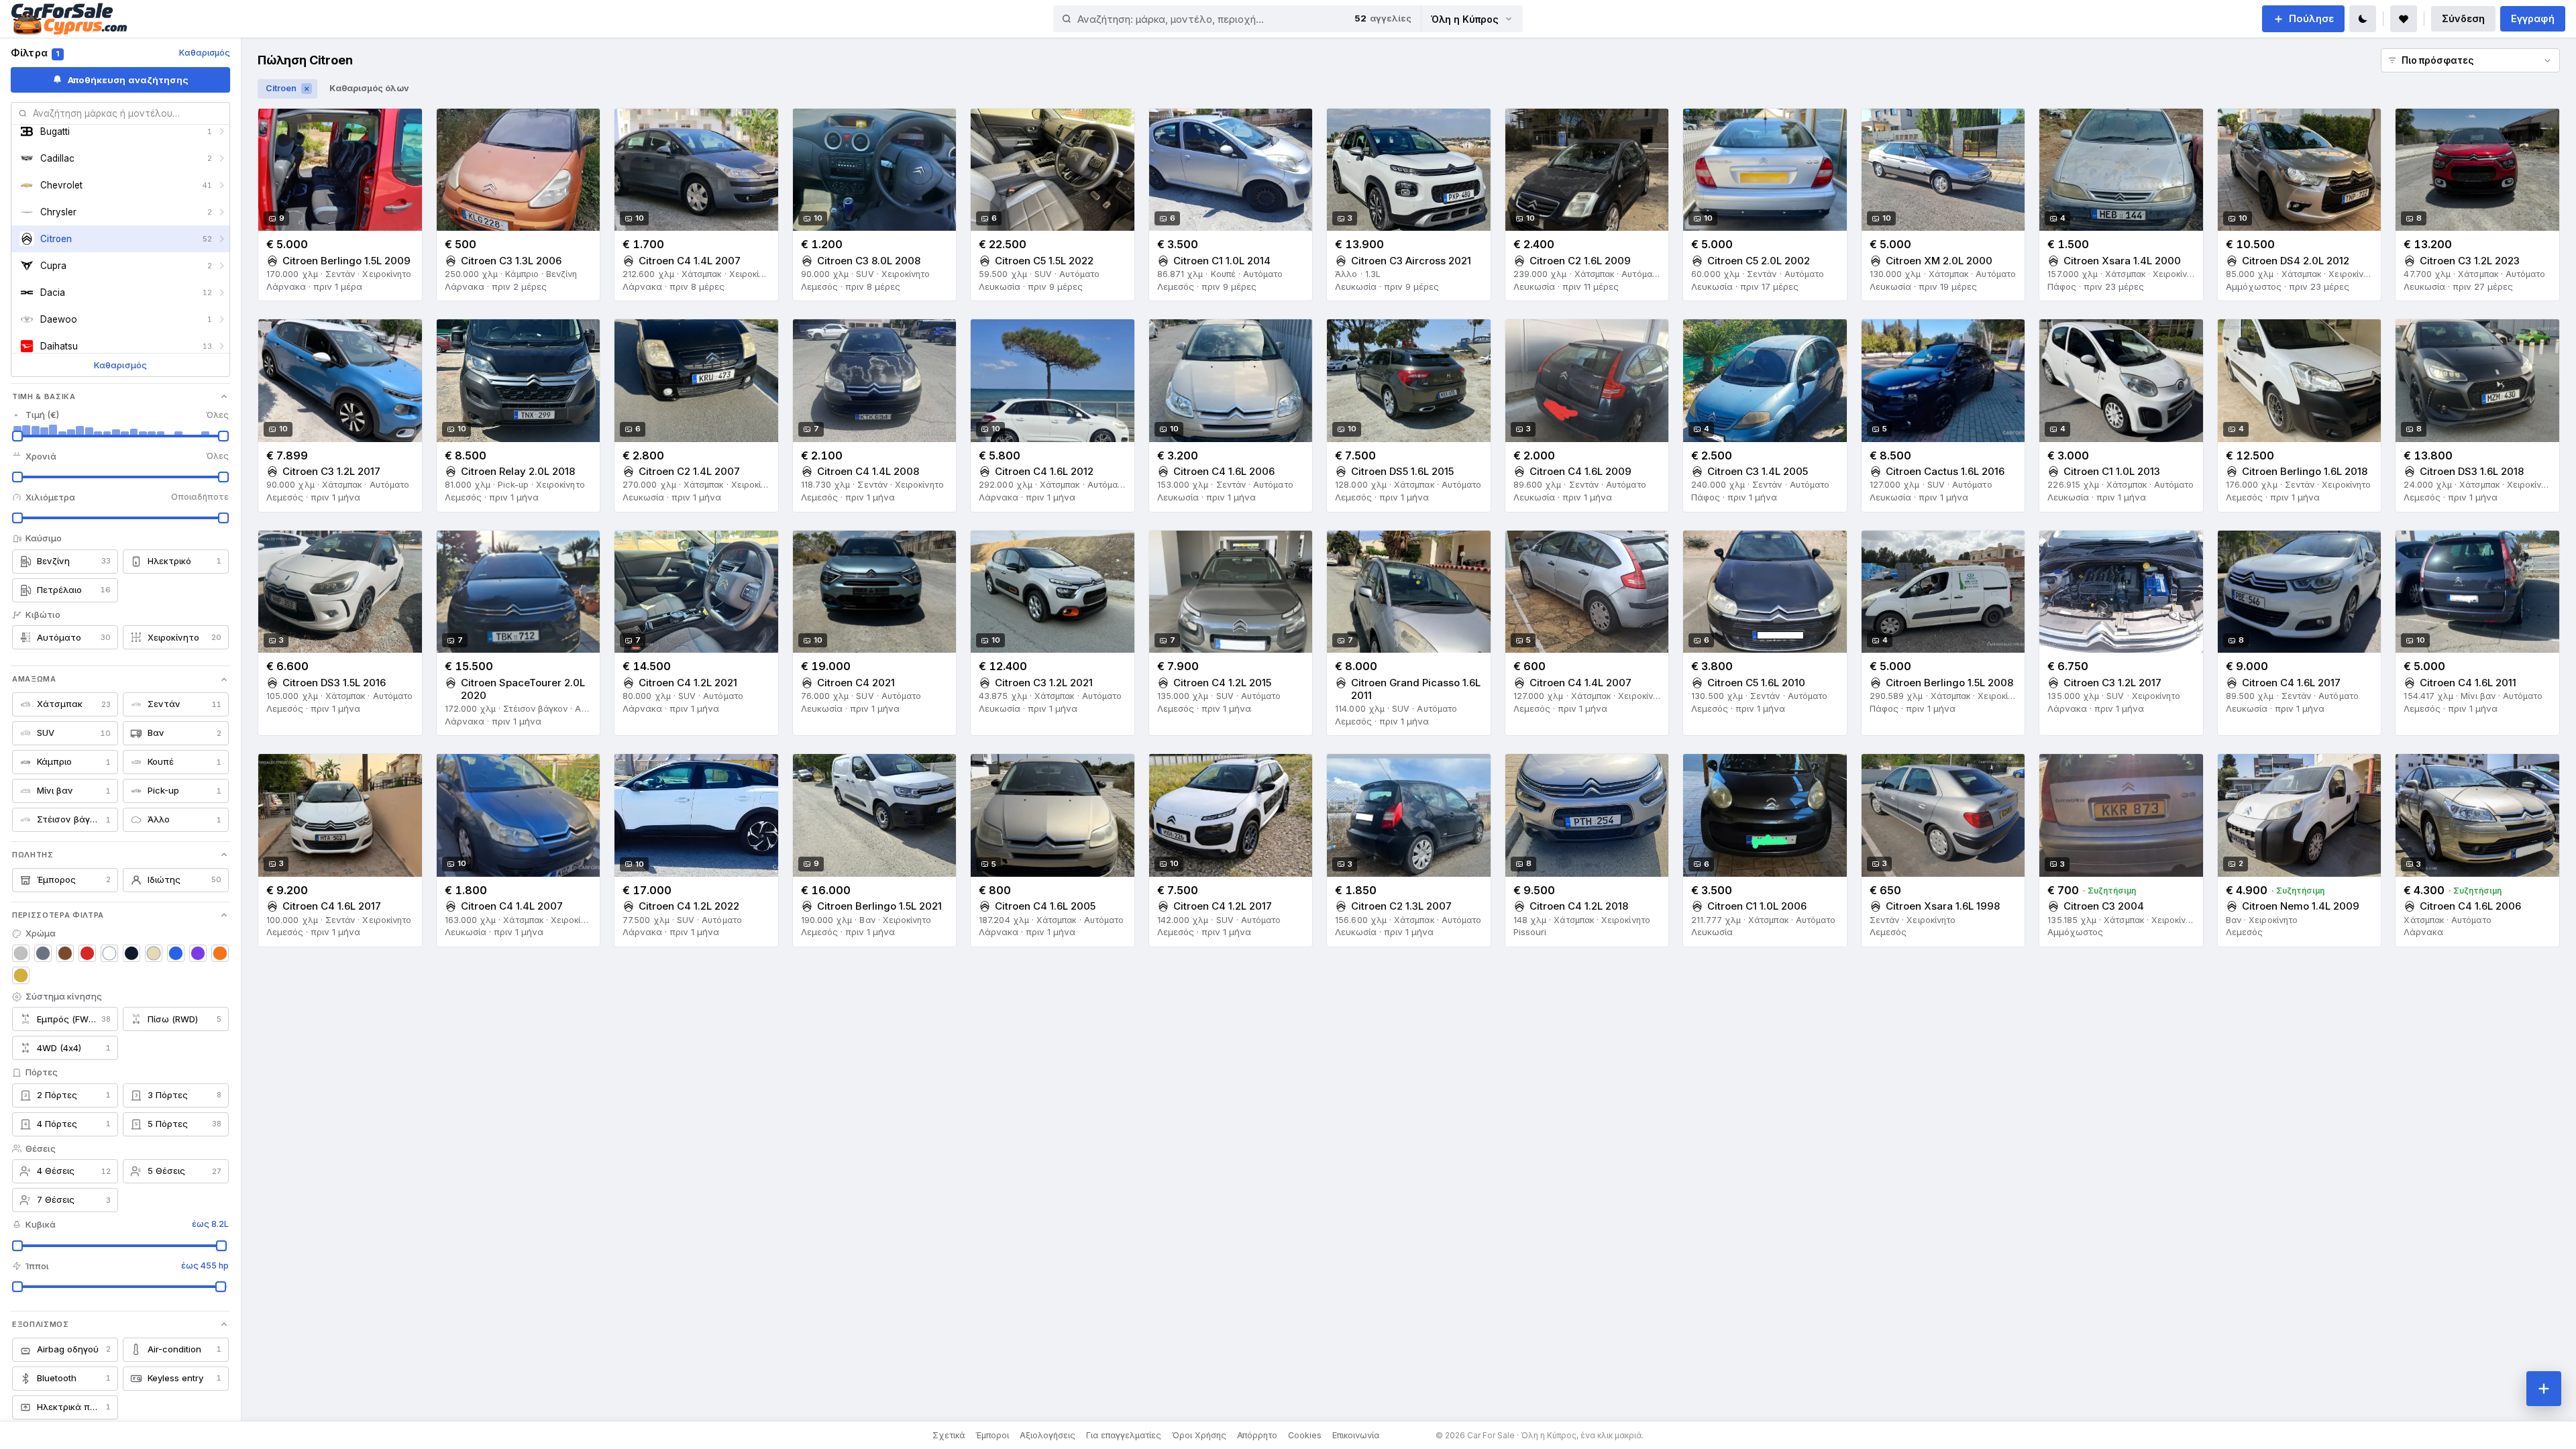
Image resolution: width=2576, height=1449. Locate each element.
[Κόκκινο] (87, 953)
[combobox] (1199, 19)
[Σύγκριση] (380, 125)
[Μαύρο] (131, 953)
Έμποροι (992, 1435)
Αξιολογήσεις (1048, 1435)
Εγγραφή (2533, 18)
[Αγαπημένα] (2404, 19)
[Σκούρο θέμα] (2363, 19)
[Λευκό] (109, 953)
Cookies (1305, 1435)
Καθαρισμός (205, 53)
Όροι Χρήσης (1199, 1435)
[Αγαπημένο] (406, 125)
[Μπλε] (176, 953)
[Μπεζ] (154, 953)
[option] (120, 131)
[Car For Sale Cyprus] (69, 19)
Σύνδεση (2463, 18)
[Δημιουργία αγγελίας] (2544, 1389)
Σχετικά (949, 1435)
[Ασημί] (21, 953)
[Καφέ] (65, 953)
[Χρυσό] (21, 975)
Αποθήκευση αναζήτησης (128, 80)
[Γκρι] (43, 953)
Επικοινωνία (1356, 1435)
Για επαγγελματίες (1124, 1435)
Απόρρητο (1257, 1435)
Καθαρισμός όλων (369, 88)
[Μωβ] (198, 953)
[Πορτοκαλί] (220, 953)
